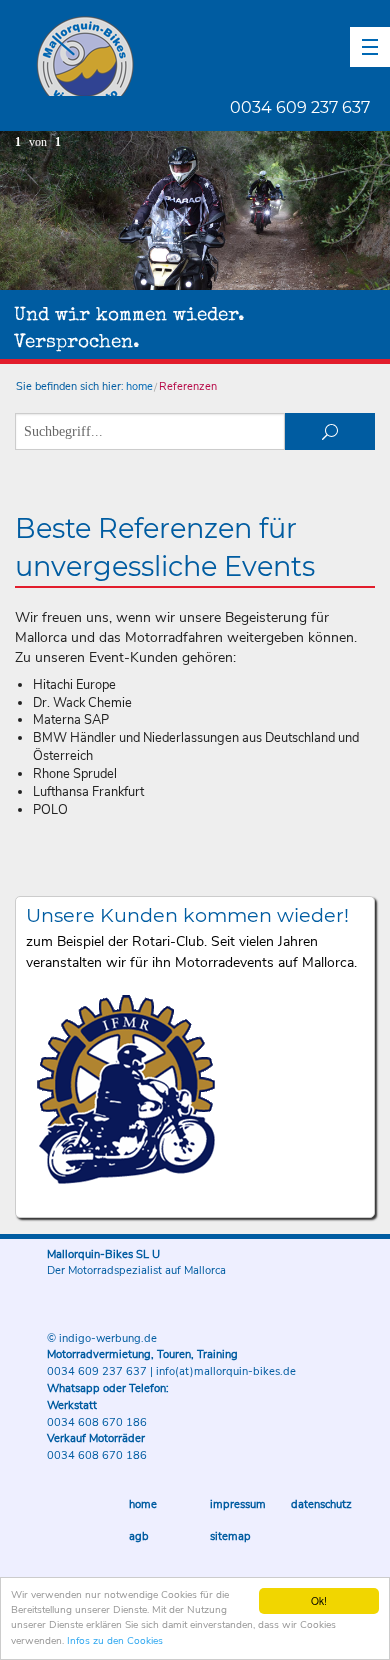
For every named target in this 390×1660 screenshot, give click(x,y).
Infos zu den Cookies (115, 1641)
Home (143, 1504)
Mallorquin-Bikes (202, 56)
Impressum (238, 1504)
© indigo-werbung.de (102, 1338)
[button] (370, 47)
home (139, 386)
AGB (139, 1536)
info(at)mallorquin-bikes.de (226, 1371)
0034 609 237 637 (300, 107)
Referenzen (188, 386)
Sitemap (230, 1536)
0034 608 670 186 (97, 1422)
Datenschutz (321, 1504)
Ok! (319, 1600)
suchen (330, 431)
